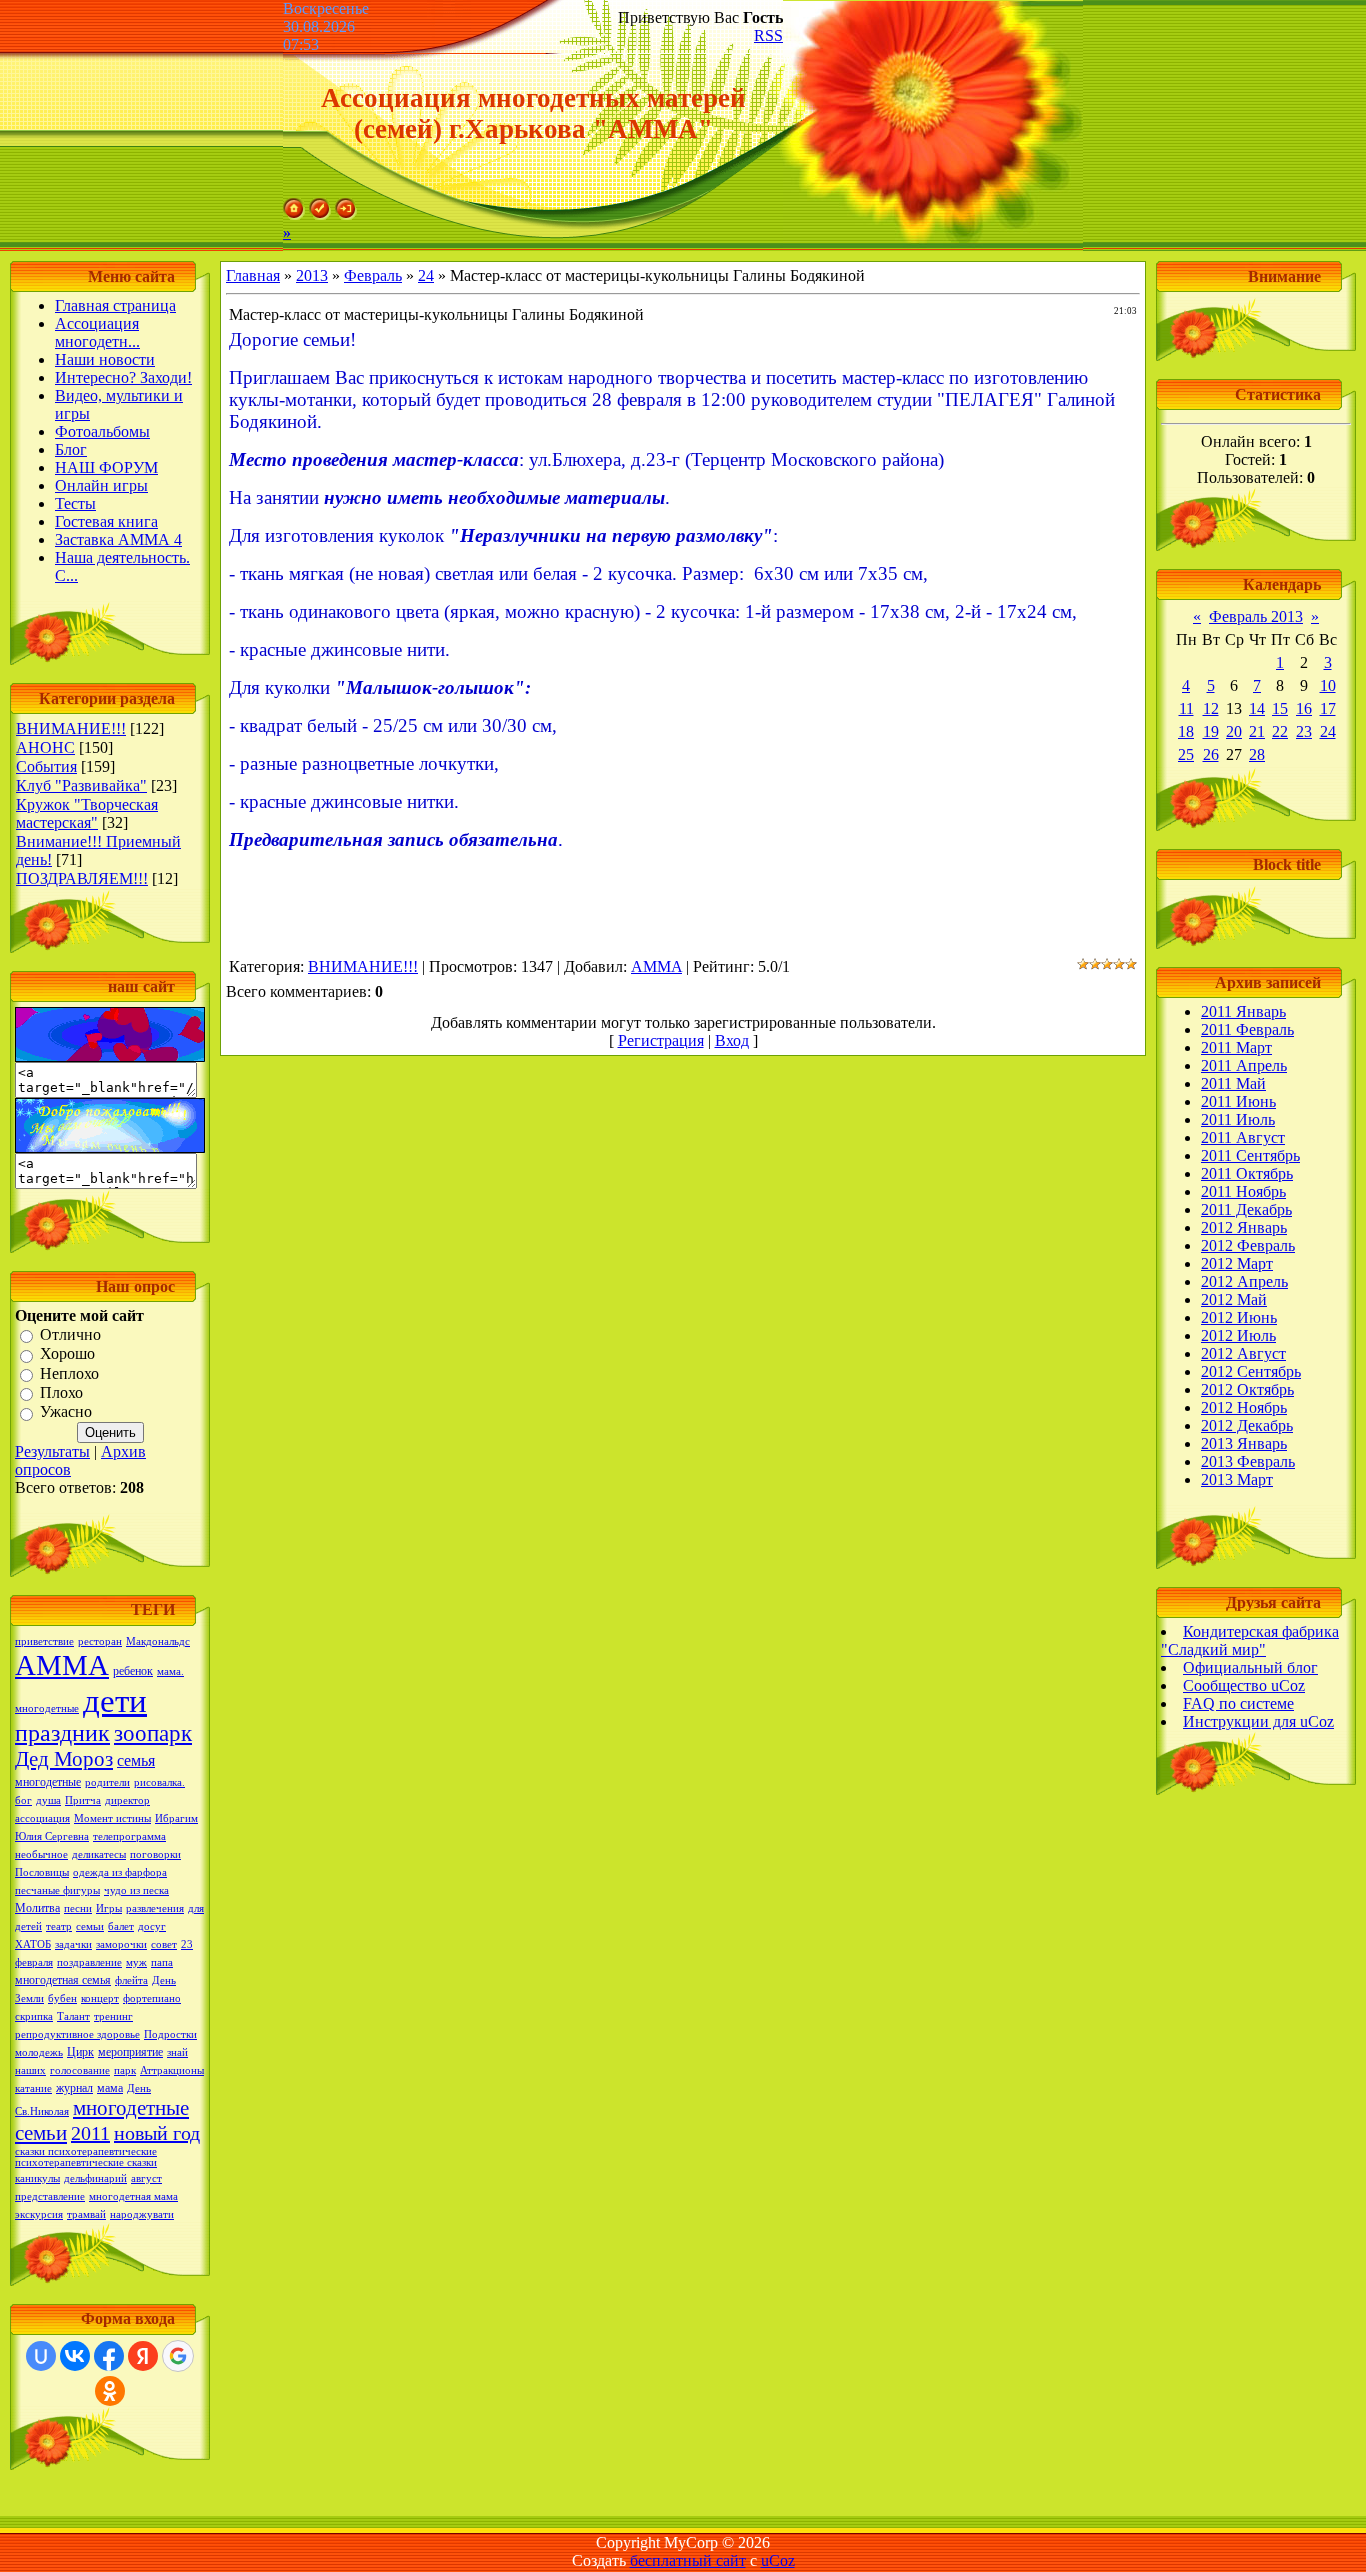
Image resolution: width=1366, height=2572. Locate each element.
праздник (62, 1733)
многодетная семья (63, 1980)
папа (162, 1962)
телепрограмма (129, 1836)
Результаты (52, 1451)
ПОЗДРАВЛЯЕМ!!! (82, 878)
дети (115, 1700)
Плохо (61, 1392)
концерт (100, 1998)
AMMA (656, 966)
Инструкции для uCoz (1258, 1721)
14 (1257, 708)
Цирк (80, 2052)
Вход (732, 1040)
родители (107, 1782)
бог (23, 1800)
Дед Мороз (64, 1759)
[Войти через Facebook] (109, 2356)
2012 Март (1237, 1263)
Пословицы (42, 1872)
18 (1186, 731)
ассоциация (42, 1818)
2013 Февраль (1248, 1461)
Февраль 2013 (1256, 616)
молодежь (39, 2052)
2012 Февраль (1248, 1245)
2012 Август (1243, 1353)
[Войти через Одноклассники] (110, 2391)
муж (136, 1962)
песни (78, 1908)
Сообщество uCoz (1244, 1685)
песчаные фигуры (57, 1890)
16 (1304, 708)
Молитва (37, 1908)
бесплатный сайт (688, 2560)
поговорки (155, 1854)
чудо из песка (136, 1890)
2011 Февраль (1247, 1029)
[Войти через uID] (41, 2356)
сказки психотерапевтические (86, 2151)
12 (1211, 708)
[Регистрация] (320, 214)
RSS (768, 35)
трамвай (86, 2214)
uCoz (778, 2560)
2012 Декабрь (1247, 1425)
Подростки (170, 2034)
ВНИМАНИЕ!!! (71, 728)
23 (1304, 731)
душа (48, 1800)
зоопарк (153, 1733)
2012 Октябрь (1247, 1389)
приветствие (44, 1641)
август (146, 2178)
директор (127, 1800)
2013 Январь (1244, 1443)
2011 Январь (1243, 1011)
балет (121, 1926)
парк (125, 2070)
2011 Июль (1238, 1119)
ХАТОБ (33, 1944)
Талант (73, 2016)
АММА (62, 1665)
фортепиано (152, 1998)
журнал (74, 2088)
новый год (157, 2133)
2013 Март (1237, 1479)
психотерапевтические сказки (86, 2162)
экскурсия (39, 2214)
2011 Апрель (1244, 1065)
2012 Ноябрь (1244, 1407)
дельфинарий (95, 2178)
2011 (90, 2133)
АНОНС (45, 747)
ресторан (100, 1641)
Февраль (373, 275)
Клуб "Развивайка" (81, 785)
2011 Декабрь (1246, 1209)
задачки (73, 1944)
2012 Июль (1238, 1335)
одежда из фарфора (120, 1872)
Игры (109, 1908)
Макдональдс (158, 1641)
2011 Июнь (1238, 1101)
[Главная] (294, 214)
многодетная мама (133, 2196)
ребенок (133, 1671)
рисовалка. (159, 1782)
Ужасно (66, 1412)
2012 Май (1234, 1299)
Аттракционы (172, 2070)
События (46, 766)
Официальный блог (1250, 1667)
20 (1234, 731)
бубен (62, 1998)
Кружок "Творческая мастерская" (87, 813)
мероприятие (130, 2052)
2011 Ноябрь (1243, 1191)
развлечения (155, 1908)
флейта (131, 1980)
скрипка (34, 2016)
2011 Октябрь (1247, 1173)
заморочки (121, 1944)
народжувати (142, 2214)
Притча (83, 1800)
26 (1211, 754)
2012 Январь (1244, 1227)
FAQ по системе (1238, 1703)
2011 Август (1243, 1137)
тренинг (113, 2016)
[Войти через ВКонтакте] (75, 2356)
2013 (312, 275)
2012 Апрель (1244, 1281)
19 (1211, 731)
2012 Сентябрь (1251, 1371)
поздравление (89, 1962)
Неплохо (69, 1373)
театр (59, 1926)
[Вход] (346, 214)
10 (1328, 685)
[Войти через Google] (178, 2356)
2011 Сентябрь (1250, 1155)
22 (1280, 731)
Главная (253, 275)
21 (1257, 731)
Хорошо (67, 1354)
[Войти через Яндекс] (143, 2356)
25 (1186, 754)
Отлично (70, 1334)
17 (1328, 708)
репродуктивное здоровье (77, 2034)
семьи (90, 1926)
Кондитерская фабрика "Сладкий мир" (1250, 1640)
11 (1186, 708)
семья (136, 1760)
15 (1280, 708)
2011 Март (1236, 1047)
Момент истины (112, 1818)
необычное (41, 1854)
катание (33, 2088)
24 (426, 275)
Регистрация (661, 1040)
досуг (152, 1926)
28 (1257, 754)
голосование (80, 2070)
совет (164, 1944)
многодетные (48, 1782)
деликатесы (99, 1854)
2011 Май (1233, 1083)
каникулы (37, 2178)
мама (110, 2088)
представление (50, 2196)
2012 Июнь (1239, 1317)
